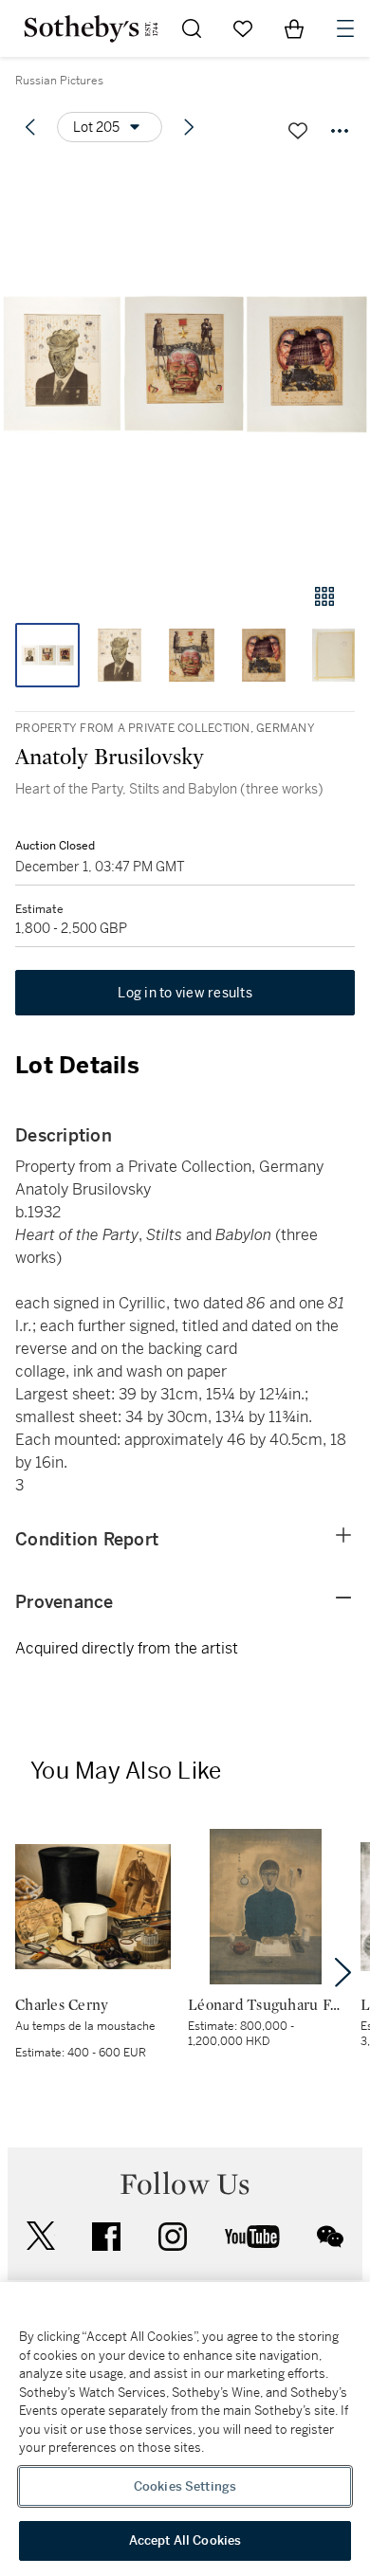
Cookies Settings (185, 2486)
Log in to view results (185, 993)
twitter (41, 2236)
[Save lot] (298, 131)
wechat (330, 2237)
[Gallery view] (324, 596)
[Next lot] (189, 127)
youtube (252, 2237)
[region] (185, 2429)
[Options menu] (340, 131)
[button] (185, 364)
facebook (106, 2237)
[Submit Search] (192, 28)
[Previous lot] (30, 127)
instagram (173, 2237)
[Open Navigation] (345, 28)
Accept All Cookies (185, 2540)
